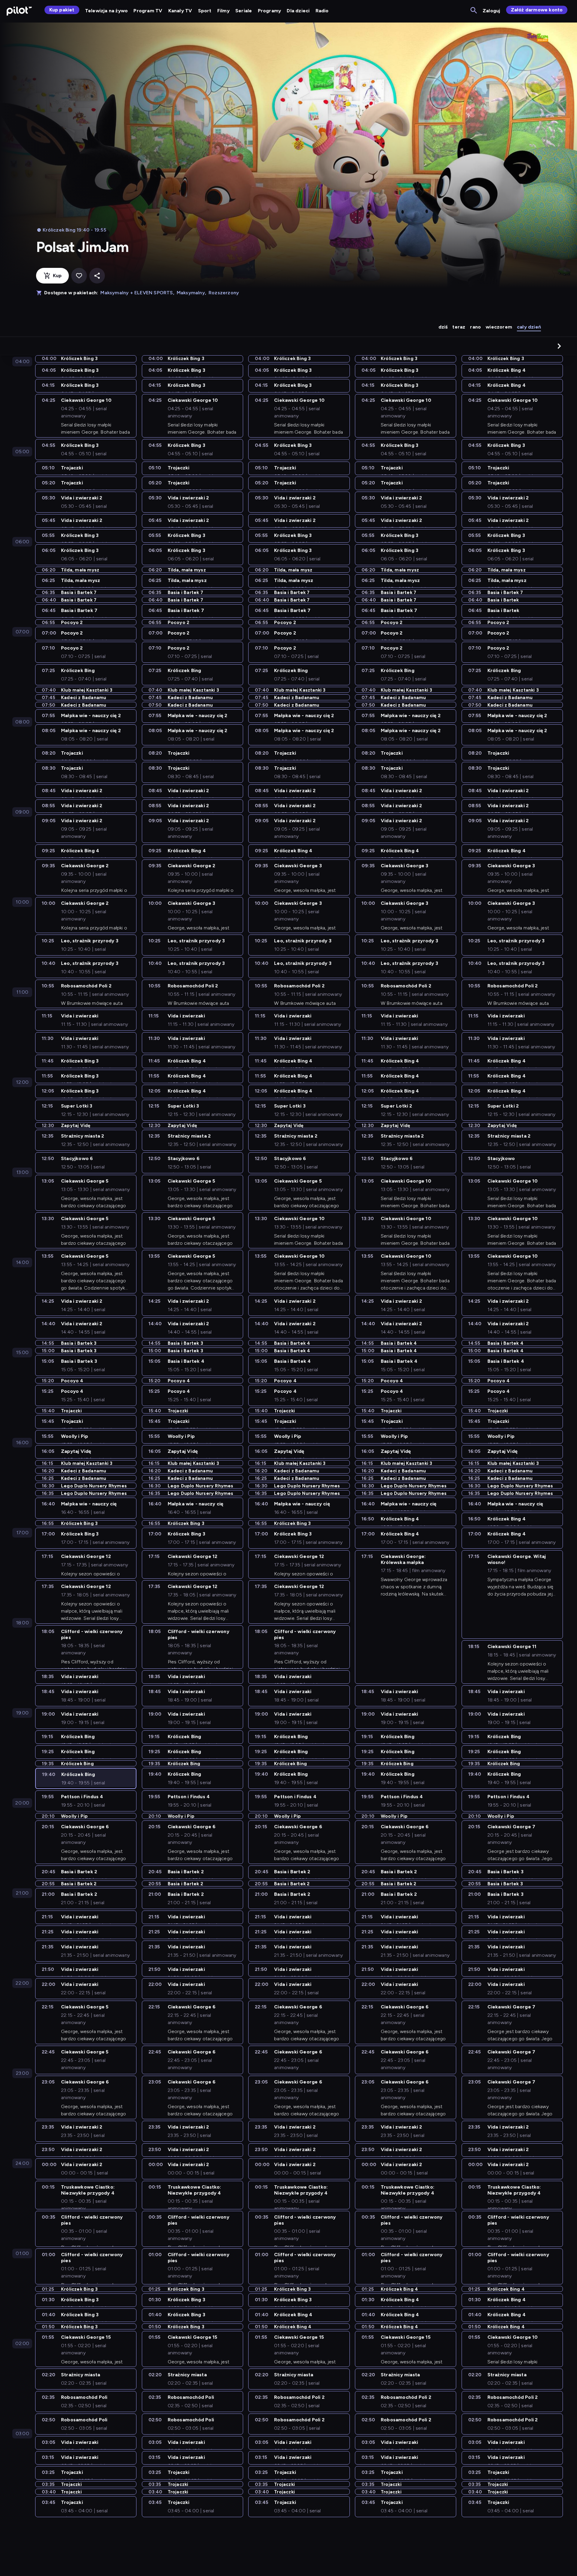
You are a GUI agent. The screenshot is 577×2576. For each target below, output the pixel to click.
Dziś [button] (443, 327)
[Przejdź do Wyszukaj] (474, 11)
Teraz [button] (459, 327)
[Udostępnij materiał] (97, 276)
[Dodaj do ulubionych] (79, 276)
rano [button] (475, 327)
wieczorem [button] (499, 327)
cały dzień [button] (529, 327)
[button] (559, 346)
